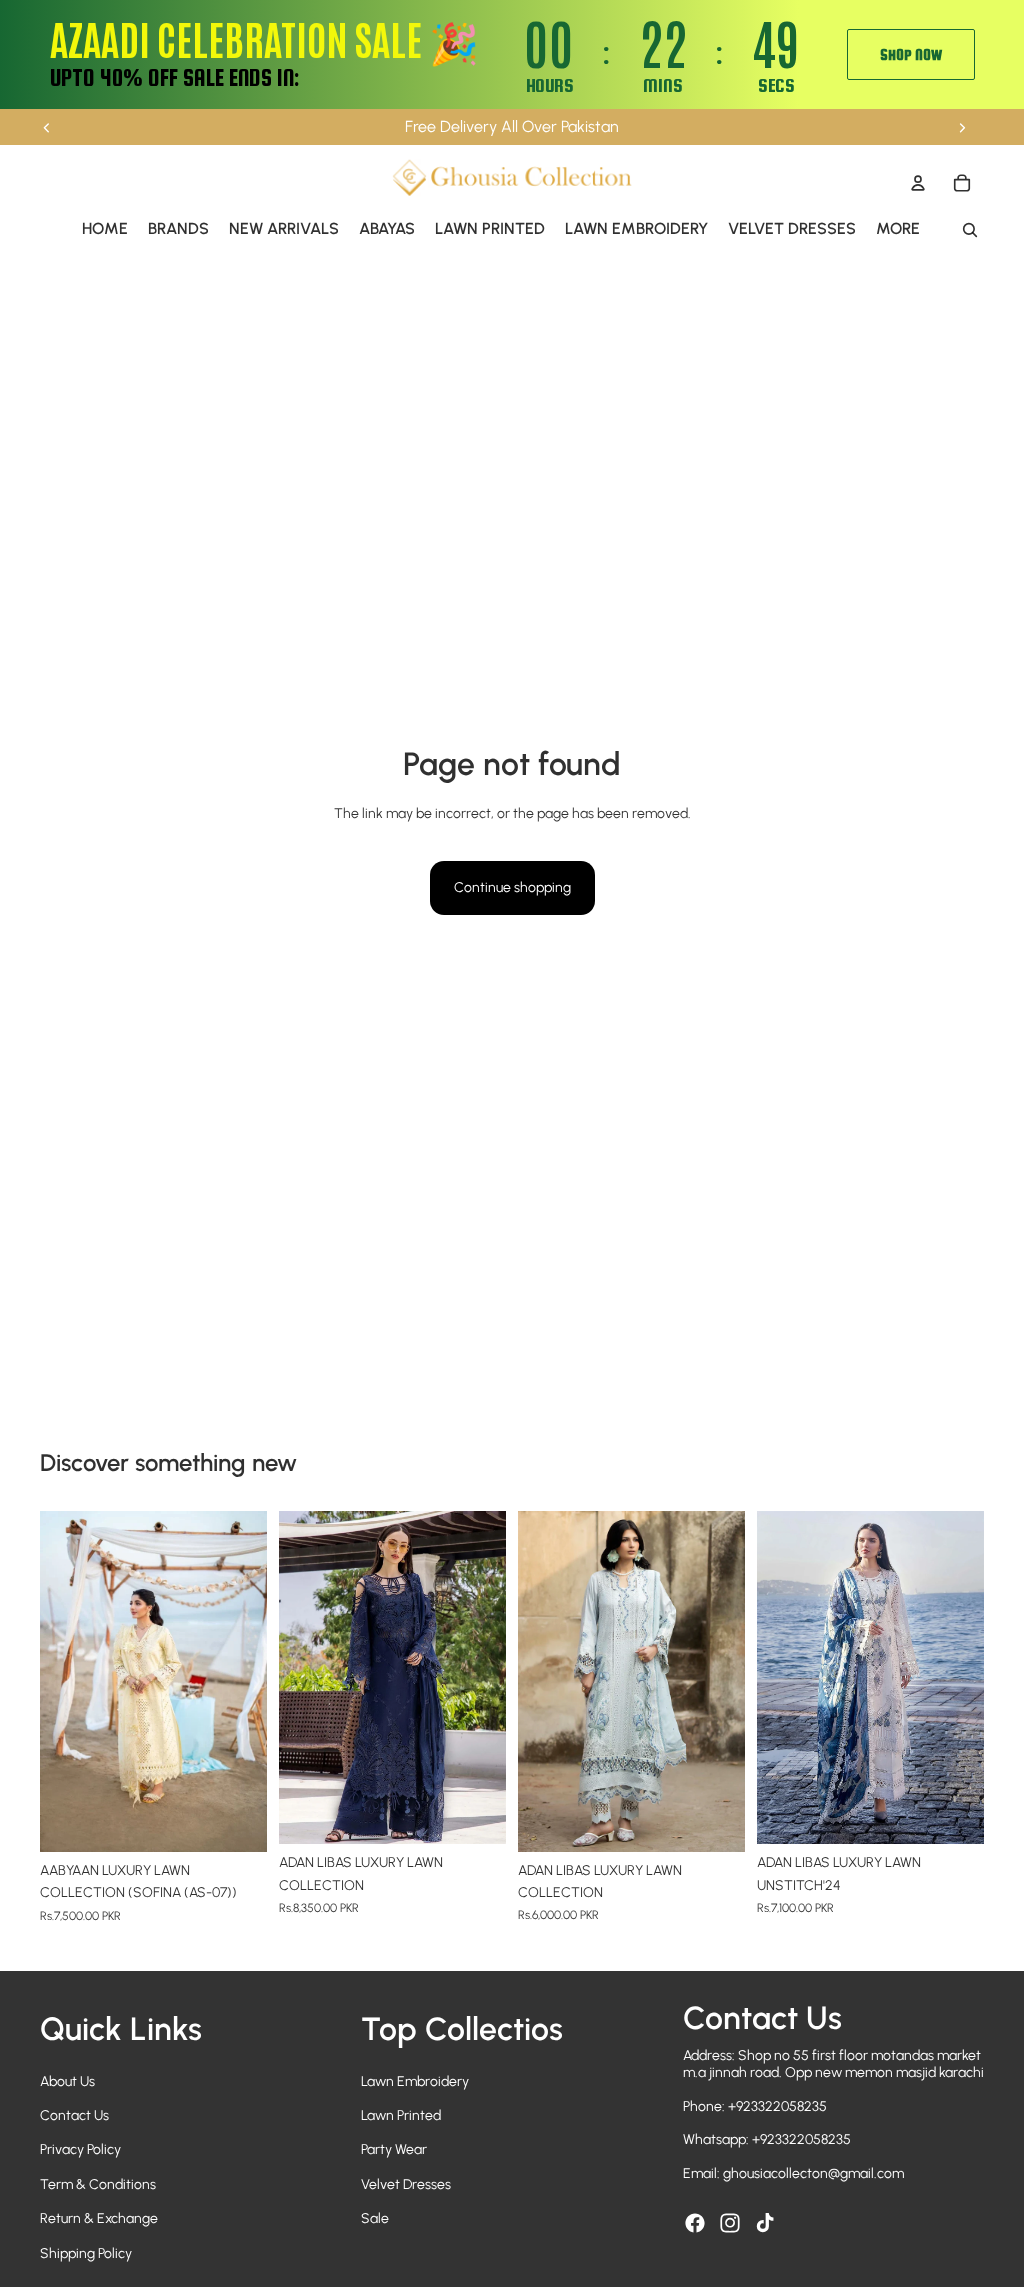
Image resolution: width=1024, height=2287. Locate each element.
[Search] (970, 230)
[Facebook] (695, 2223)
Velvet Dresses (406, 2184)
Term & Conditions (98, 2184)
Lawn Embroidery (415, 2081)
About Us (67, 2081)
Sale (375, 2218)
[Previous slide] (47, 127)
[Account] (918, 183)
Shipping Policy (86, 2253)
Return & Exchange (99, 2218)
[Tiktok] (765, 2223)
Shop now (911, 54)
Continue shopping (512, 887)
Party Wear (394, 2149)
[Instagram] (730, 2223)
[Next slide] (962, 127)
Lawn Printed (401, 2115)
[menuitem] (898, 229)
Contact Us (74, 2115)
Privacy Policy (80, 2149)
